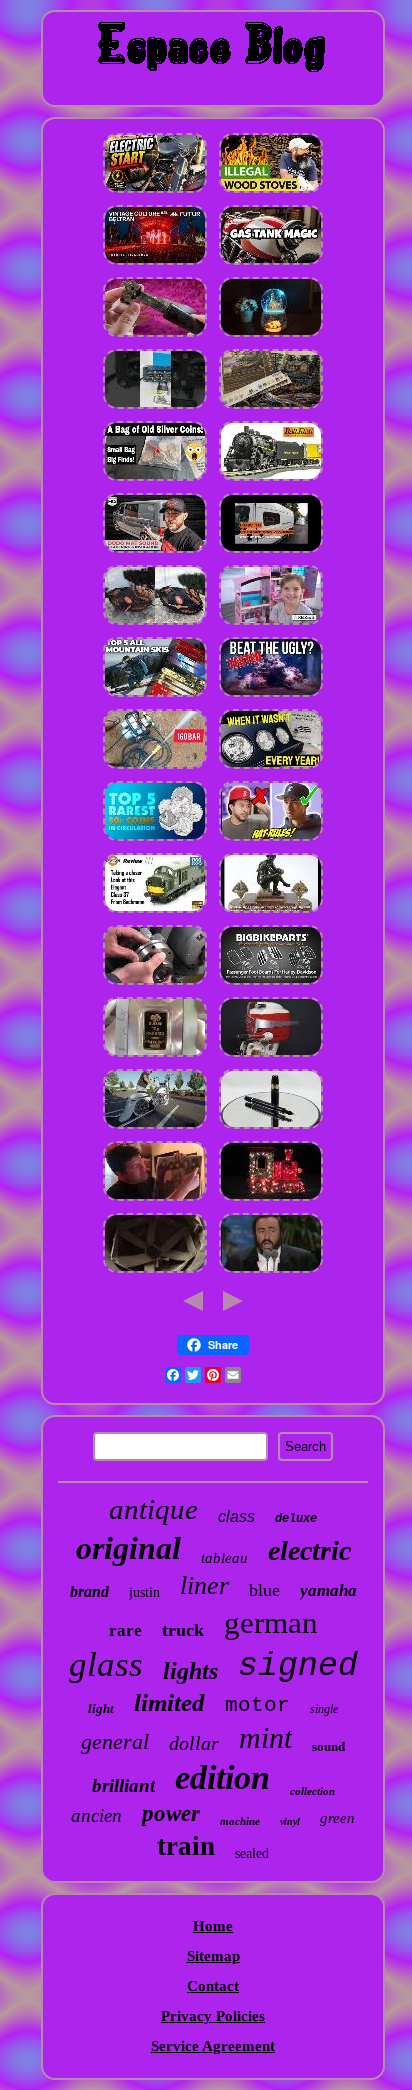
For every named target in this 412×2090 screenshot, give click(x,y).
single (324, 1709)
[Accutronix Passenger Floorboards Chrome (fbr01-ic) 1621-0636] (271, 984)
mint (265, 1737)
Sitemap (213, 1956)
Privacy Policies (213, 2016)
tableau (224, 1558)
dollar (194, 1743)
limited (169, 1702)
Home (213, 1926)
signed (298, 1666)
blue (264, 1590)
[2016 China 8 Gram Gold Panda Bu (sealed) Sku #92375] (155, 1056)
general (115, 1741)
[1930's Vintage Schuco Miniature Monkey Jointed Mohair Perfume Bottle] (155, 264)
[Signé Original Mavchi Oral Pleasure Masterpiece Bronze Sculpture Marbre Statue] (271, 912)
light (101, 1708)
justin (144, 1592)
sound (328, 1746)
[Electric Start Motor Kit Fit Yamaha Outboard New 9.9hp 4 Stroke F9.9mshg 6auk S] (155, 192)
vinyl (290, 1821)
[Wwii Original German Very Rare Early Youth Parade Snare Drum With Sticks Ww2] (155, 336)
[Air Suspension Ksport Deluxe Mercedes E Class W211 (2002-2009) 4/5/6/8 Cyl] (155, 1128)
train (186, 1846)
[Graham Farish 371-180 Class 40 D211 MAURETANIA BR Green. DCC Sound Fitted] (155, 912)
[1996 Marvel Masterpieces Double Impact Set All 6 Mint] (271, 1272)
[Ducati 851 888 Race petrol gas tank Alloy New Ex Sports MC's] (271, 264)
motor (257, 1705)
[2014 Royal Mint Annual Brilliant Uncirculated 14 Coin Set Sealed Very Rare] (155, 840)
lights (190, 1671)
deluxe (296, 1519)
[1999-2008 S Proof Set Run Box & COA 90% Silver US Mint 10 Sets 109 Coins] (271, 768)
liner (204, 1585)
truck (183, 1630)
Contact (213, 1986)
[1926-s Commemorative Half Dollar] (155, 480)
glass (106, 1664)
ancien (96, 1815)
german (271, 1622)
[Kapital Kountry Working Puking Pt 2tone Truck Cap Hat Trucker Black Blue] (271, 840)
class (236, 1516)
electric (309, 1550)
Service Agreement (213, 2046)
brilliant (123, 1785)
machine (240, 1821)
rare (125, 1630)
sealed (252, 1853)
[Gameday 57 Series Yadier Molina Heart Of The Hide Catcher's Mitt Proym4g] (155, 624)
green (337, 1818)
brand (89, 1591)
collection (312, 1791)
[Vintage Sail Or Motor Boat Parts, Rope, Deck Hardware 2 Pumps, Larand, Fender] (271, 1056)
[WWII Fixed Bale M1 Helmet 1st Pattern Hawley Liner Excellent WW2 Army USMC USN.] (155, 1272)
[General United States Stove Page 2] (271, 192)
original (128, 1548)
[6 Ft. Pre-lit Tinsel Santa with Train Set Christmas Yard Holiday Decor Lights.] (271, 1200)
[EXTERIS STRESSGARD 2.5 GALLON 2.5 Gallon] (271, 696)
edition (222, 1777)
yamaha (328, 1590)
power (171, 1813)
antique (153, 1509)
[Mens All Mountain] (155, 696)
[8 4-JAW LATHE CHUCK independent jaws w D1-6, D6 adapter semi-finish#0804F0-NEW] (155, 984)
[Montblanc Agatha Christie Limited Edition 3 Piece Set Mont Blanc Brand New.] (271, 1128)
